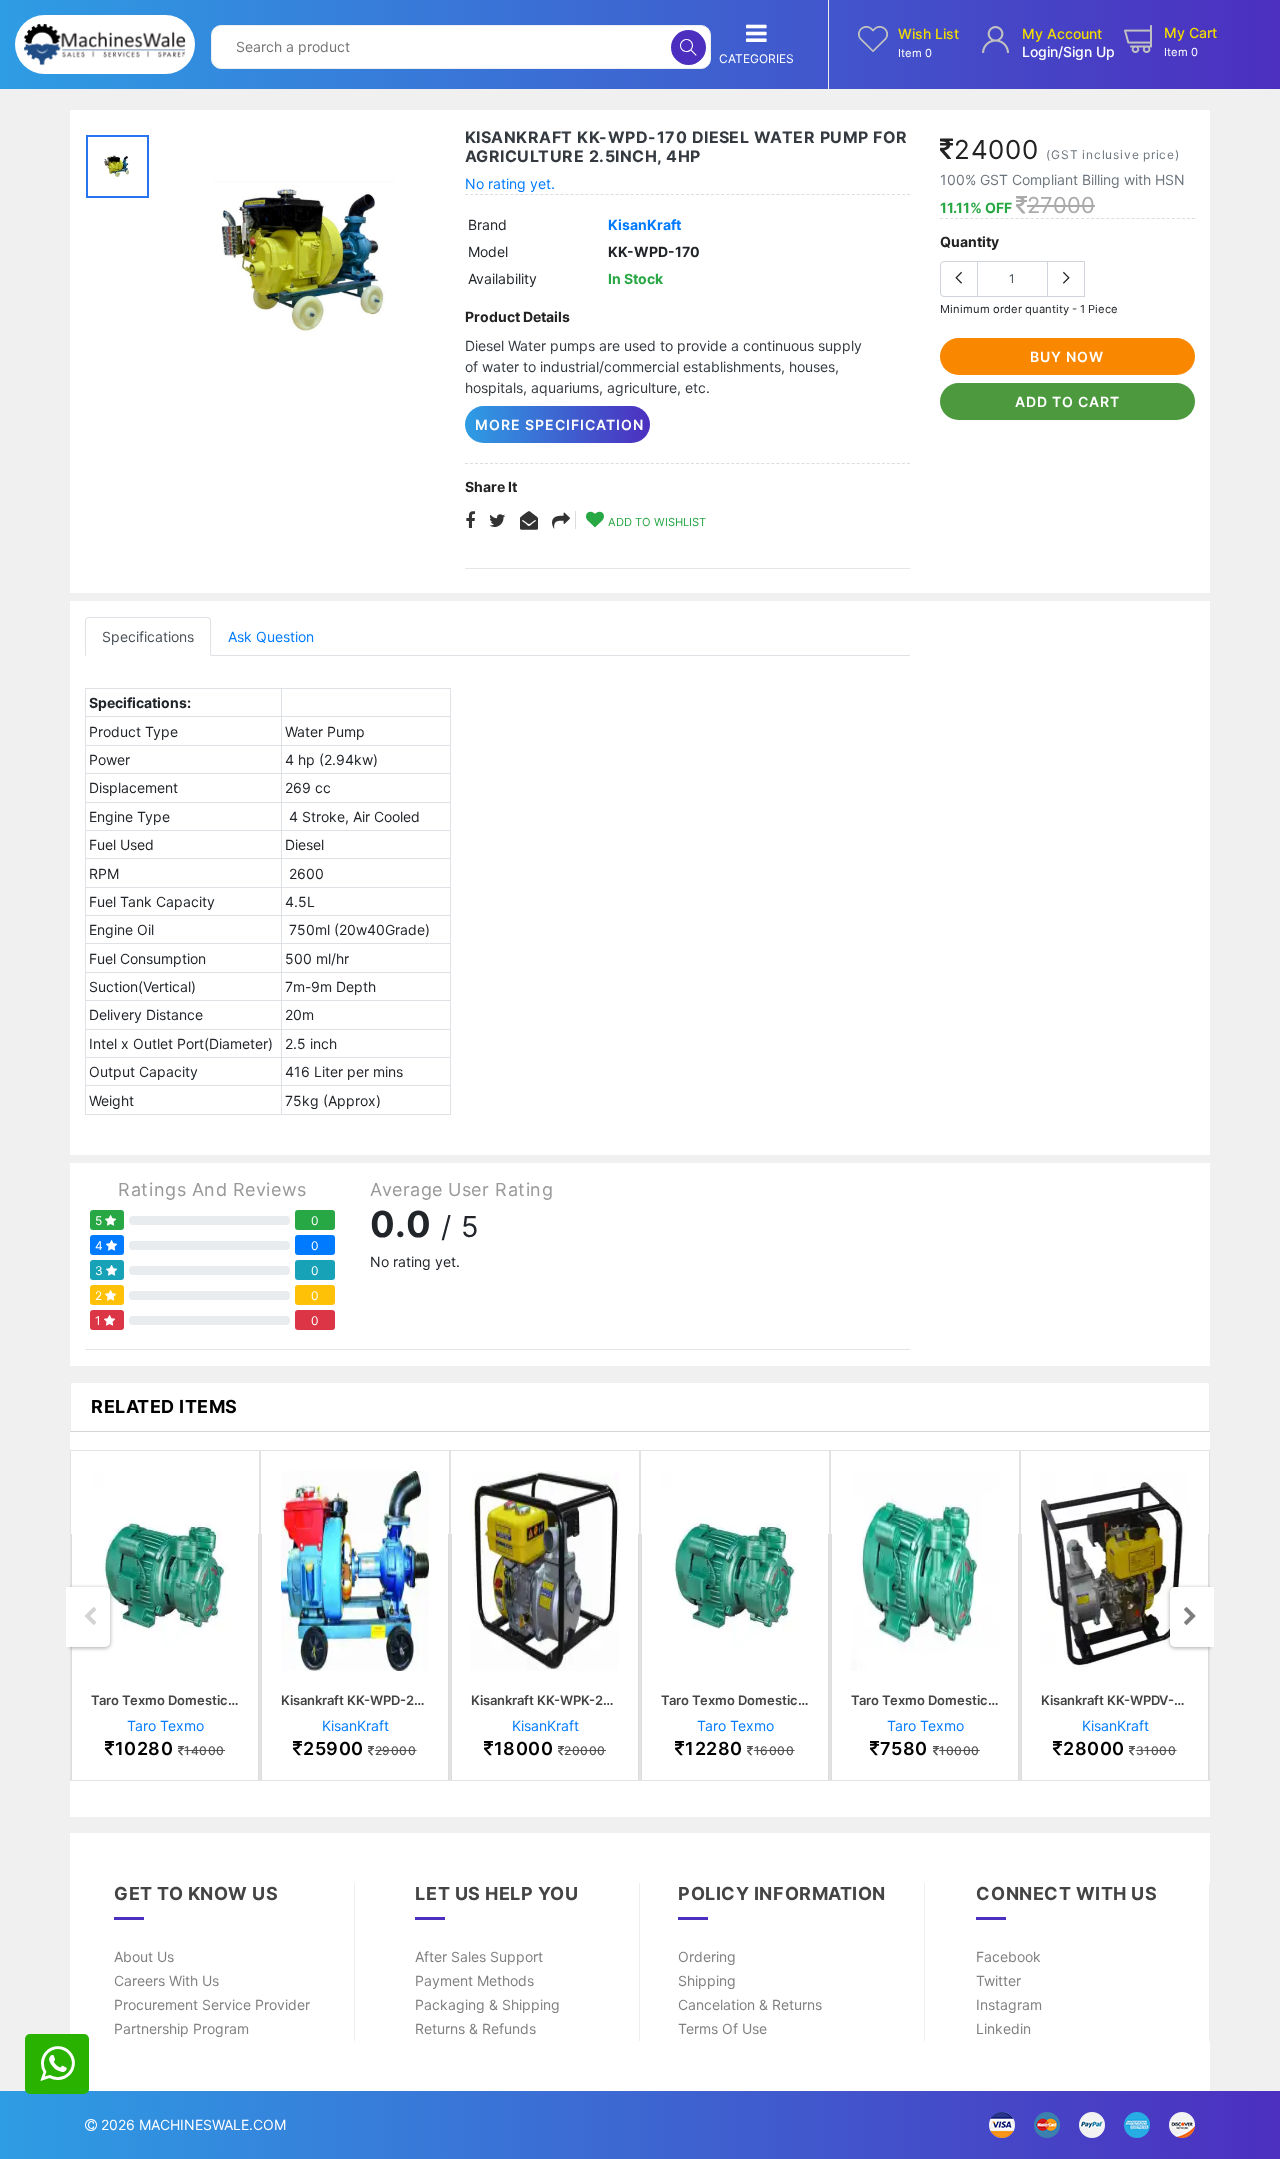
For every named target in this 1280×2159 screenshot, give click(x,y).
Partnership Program (181, 2028)
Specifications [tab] (148, 636)
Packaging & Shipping (487, 2004)
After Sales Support (479, 1956)
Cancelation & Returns (750, 2004)
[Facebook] (470, 521)
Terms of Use (722, 2028)
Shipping (707, 1980)
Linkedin (1003, 2028)
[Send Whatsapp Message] (57, 2064)
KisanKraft (644, 224)
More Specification (559, 424)
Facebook (1008, 1956)
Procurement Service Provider (212, 2004)
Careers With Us (166, 1980)
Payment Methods (474, 1980)
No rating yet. (510, 183)
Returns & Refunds (475, 2028)
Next (1190, 1617)
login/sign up (1068, 51)
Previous (90, 1617)
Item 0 (915, 53)
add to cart (1067, 401)
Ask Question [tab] (271, 636)
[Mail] (561, 521)
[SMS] (529, 521)
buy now (1067, 356)
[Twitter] (497, 521)
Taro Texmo (165, 1725)
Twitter (998, 1980)
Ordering (707, 1956)
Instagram (1009, 2004)
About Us (144, 1956)
